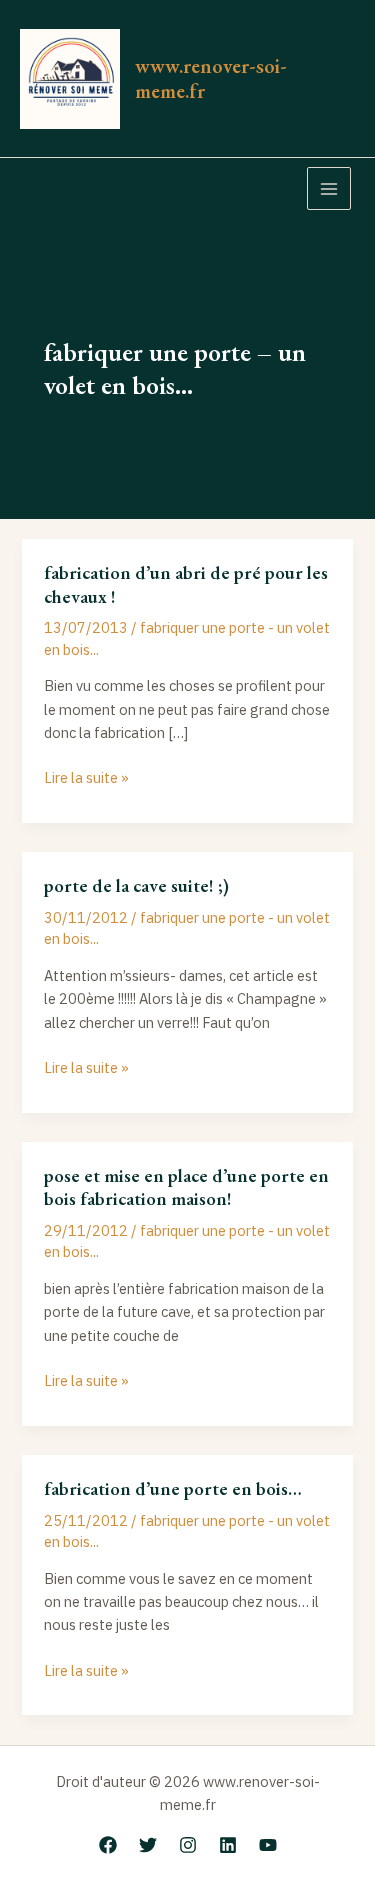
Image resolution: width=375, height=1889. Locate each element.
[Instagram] (188, 1845)
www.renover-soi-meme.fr (211, 78)
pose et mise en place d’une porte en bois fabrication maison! (186, 1187)
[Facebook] (108, 1845)
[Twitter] (148, 1845)
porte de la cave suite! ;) (136, 885)
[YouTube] (268, 1845)
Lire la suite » (86, 776)
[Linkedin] (228, 1845)
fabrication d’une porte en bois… (173, 1488)
